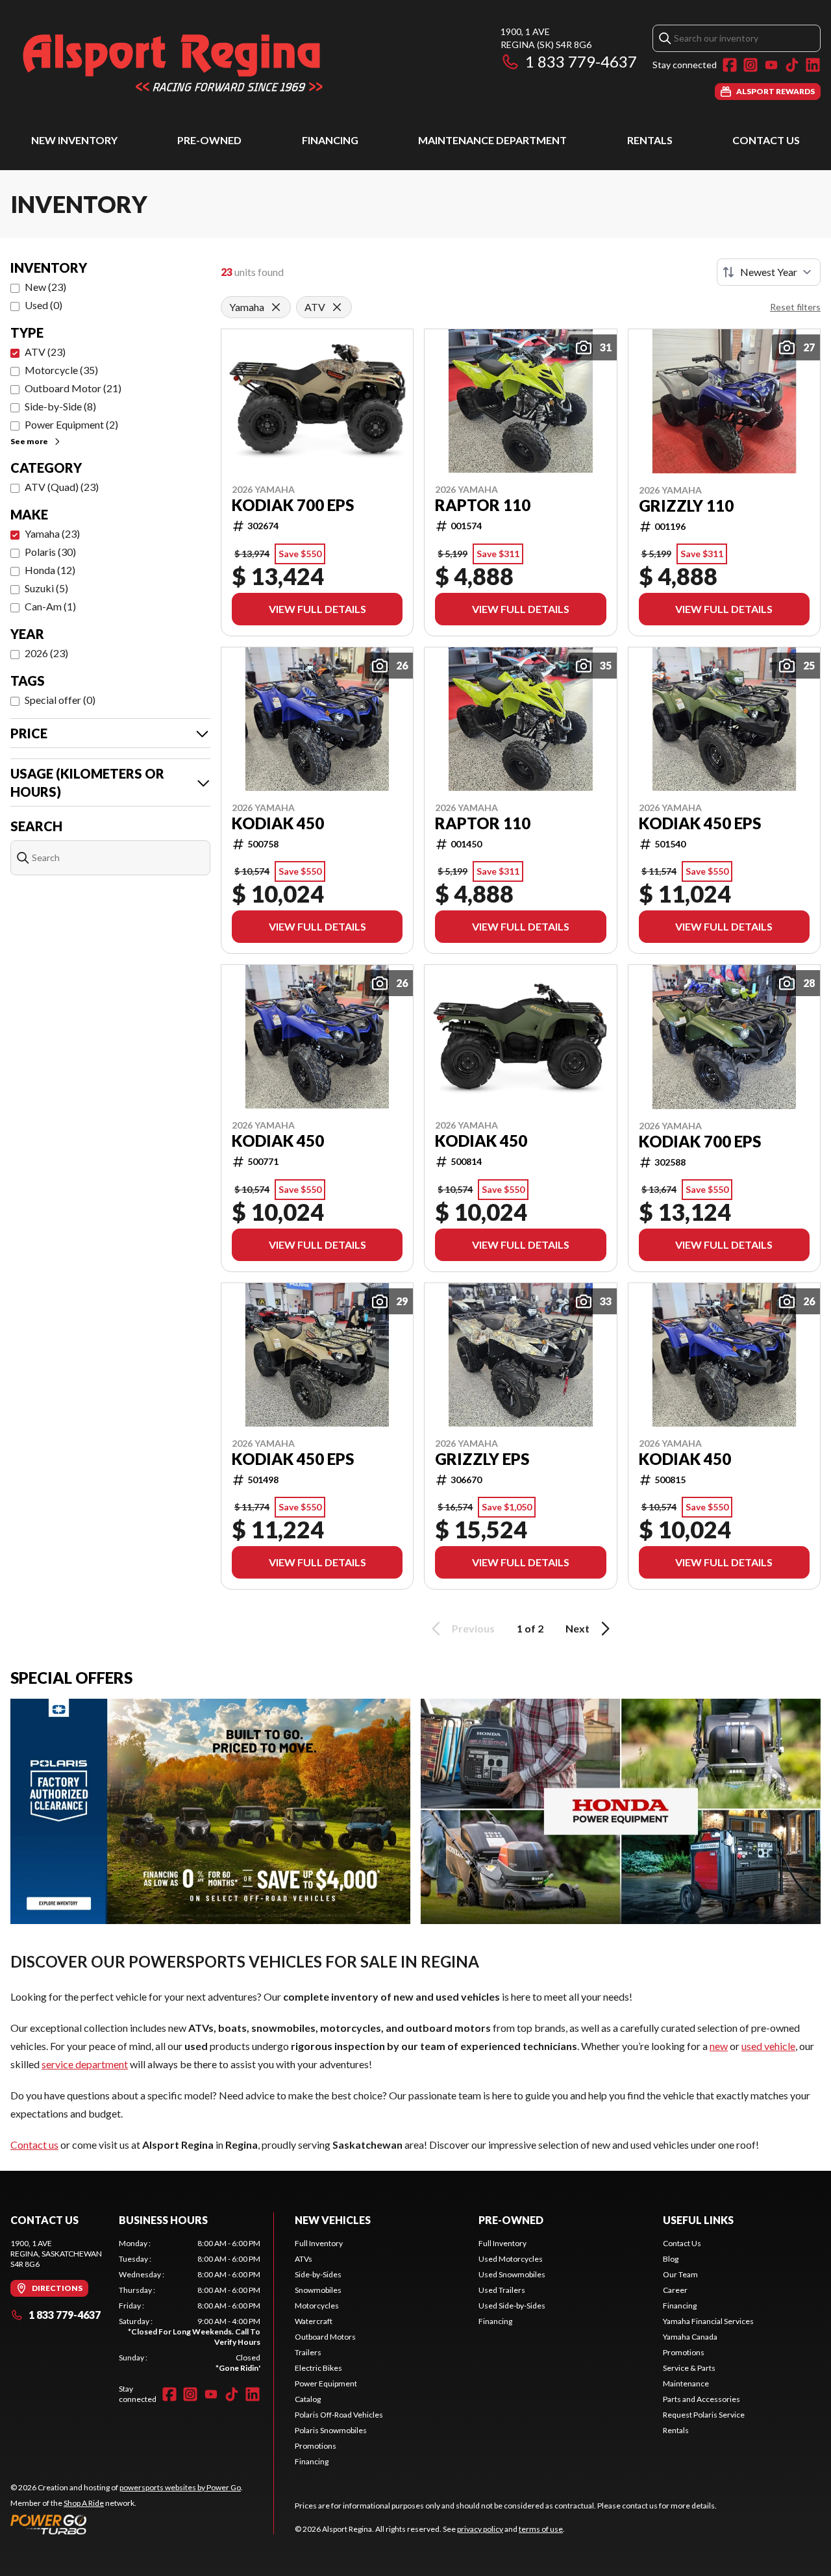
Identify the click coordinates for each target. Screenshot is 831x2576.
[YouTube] (771, 65)
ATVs (304, 2259)
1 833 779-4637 (581, 61)
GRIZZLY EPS (482, 1459)
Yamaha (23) (52, 533)
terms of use (541, 2529)
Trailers (308, 2352)
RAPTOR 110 (483, 505)
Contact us (34, 2145)
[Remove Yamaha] (276, 307)
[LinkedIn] (813, 65)
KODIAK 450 (278, 823)
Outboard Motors (325, 2337)
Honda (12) (50, 570)
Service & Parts (689, 2368)
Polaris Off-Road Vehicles (339, 2415)
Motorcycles (317, 2306)
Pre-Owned (209, 140)
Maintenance (686, 2383)
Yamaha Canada (690, 2337)
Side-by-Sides (318, 2274)
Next (577, 1628)
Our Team (680, 2274)
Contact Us (766, 140)
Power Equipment (326, 2383)
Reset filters (795, 307)
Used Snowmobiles (512, 2274)
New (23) (45, 287)
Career (675, 2290)
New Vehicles (333, 2220)
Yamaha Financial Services (708, 2321)
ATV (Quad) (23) (62, 487)
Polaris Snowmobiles (331, 2430)
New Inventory (74, 140)
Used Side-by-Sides (512, 2306)
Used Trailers (502, 2290)
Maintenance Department (492, 140)
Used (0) (43, 305)
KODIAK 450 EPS (700, 823)
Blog (671, 2259)
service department (85, 2064)
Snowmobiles (318, 2290)
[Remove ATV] (337, 307)
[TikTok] (792, 65)
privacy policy (480, 2529)
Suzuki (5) (46, 588)
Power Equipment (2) (71, 424)
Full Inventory (319, 2243)
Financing (330, 140)
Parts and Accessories (701, 2399)
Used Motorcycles (511, 2259)
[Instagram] (750, 65)
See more (29, 441)
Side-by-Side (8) (60, 406)
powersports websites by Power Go (180, 2487)
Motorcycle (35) (61, 370)
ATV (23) (45, 352)
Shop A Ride (84, 2503)
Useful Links (698, 2220)
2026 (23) (46, 653)
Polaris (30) (50, 552)
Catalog (308, 2399)
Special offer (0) (60, 700)
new (719, 2046)
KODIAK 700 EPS (293, 505)
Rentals (650, 140)
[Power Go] (127, 2524)
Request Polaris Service (704, 2415)
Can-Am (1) (50, 606)
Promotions (316, 2446)
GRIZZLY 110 (686, 506)
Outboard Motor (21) (73, 388)
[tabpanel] (190, 2306)
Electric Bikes (318, 2368)
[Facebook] (730, 65)
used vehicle (768, 2046)
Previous (473, 1628)
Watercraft (314, 2321)
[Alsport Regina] (173, 63)
